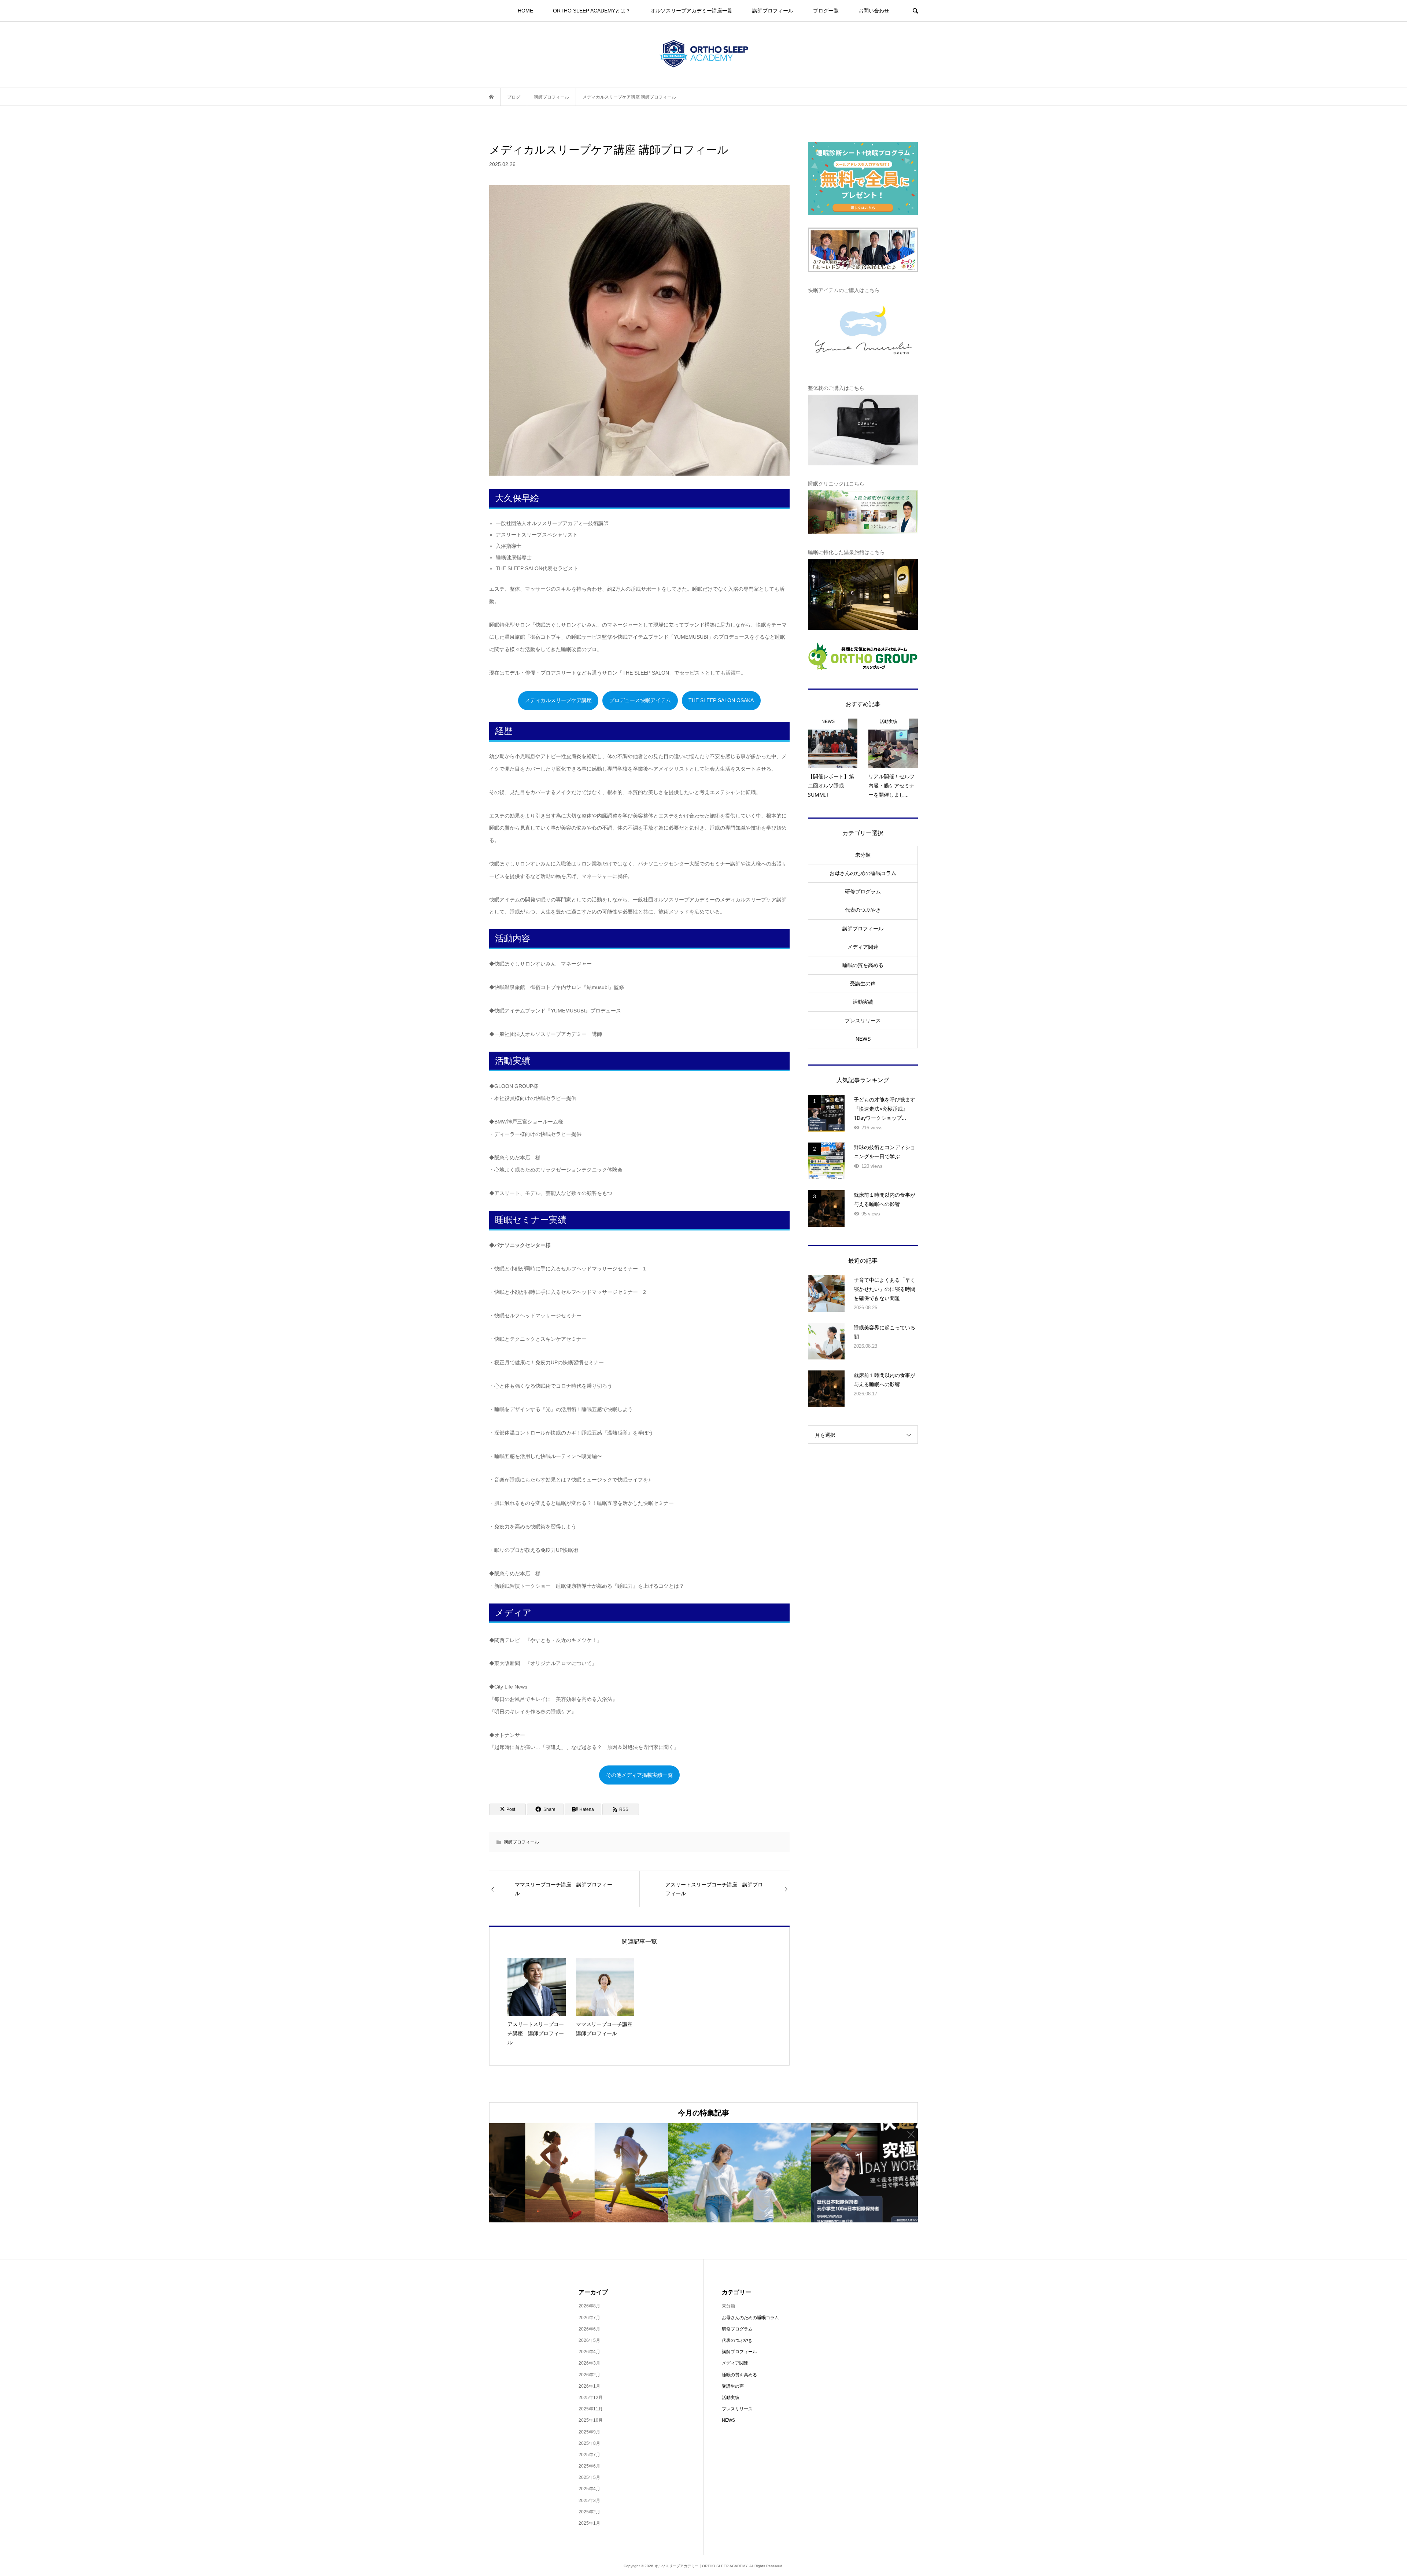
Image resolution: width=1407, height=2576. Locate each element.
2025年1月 (589, 2523)
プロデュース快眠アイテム (640, 700)
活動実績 (863, 1002)
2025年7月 (589, 2455)
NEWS (863, 1039)
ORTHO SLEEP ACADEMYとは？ (592, 11)
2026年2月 (589, 2375)
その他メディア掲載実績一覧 (639, 1775)
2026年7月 (589, 2318)
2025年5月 (589, 2477)
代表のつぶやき (863, 910)
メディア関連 (863, 947)
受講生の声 (863, 983)
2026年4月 (589, 2352)
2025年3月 (589, 2501)
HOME (525, 11)
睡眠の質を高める (863, 965)
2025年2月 (589, 2512)
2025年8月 (589, 2443)
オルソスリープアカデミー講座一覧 (691, 11)
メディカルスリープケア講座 (558, 700)
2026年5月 (589, 2340)
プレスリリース (863, 1021)
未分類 (863, 855)
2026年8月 (589, 2306)
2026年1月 (589, 2386)
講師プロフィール (773, 11)
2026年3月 (589, 2363)
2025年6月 (589, 2466)
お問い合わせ (874, 11)
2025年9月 (589, 2432)
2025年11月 (591, 2409)
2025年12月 (591, 2398)
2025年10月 (591, 2420)
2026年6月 (589, 2329)
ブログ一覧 (826, 11)
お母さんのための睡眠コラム (863, 873)
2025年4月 (589, 2489)
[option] (561, 2173)
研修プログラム (863, 892)
